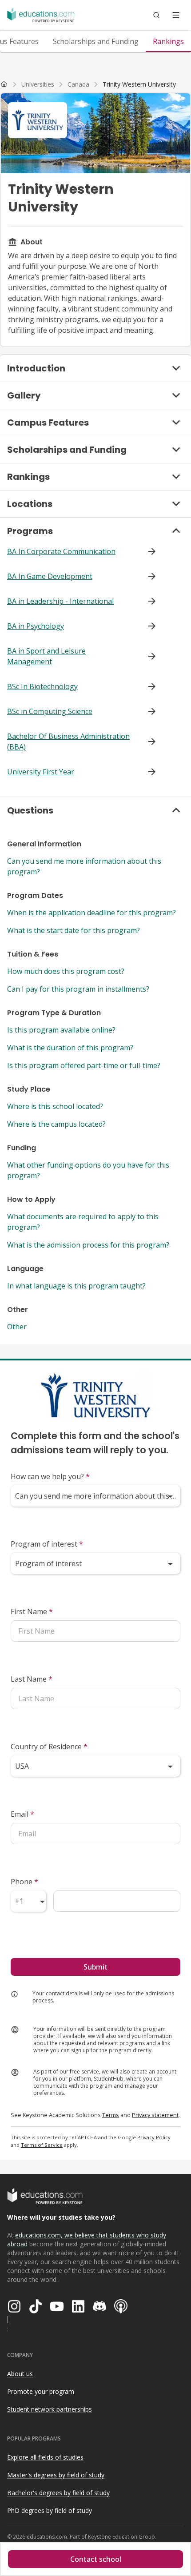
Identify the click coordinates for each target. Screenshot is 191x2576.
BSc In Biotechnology (42, 686)
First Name (32, 1611)
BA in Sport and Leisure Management (46, 656)
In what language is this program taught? (76, 1286)
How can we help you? (50, 1476)
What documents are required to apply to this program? (83, 1222)
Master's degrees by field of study (56, 2475)
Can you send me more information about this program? (84, 866)
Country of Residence (49, 1747)
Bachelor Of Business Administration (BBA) (68, 742)
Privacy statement (155, 2115)
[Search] (156, 15)
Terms (111, 2115)
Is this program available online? (61, 1030)
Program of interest (47, 1544)
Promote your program (41, 2391)
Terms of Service (42, 2145)
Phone (24, 1882)
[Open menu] (176, 15)
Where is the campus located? (56, 1124)
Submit (95, 1967)
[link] (139, 84)
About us (20, 2374)
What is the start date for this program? (74, 930)
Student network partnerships (50, 2409)
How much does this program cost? (66, 971)
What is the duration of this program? (70, 1048)
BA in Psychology (36, 626)
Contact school (96, 2559)
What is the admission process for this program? (88, 1245)
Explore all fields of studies (45, 2457)
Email (22, 1814)
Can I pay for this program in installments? (78, 989)
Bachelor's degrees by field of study (58, 2493)
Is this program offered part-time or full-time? (84, 1065)
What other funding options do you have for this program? (88, 1170)
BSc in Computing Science (50, 711)
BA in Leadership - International (60, 601)
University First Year (41, 772)
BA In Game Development (50, 576)
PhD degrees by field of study (50, 2510)
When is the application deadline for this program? (92, 913)
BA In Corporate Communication (61, 551)
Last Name (32, 1679)
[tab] (96, 41)
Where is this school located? (55, 1106)
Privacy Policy (154, 2137)
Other (17, 1327)
